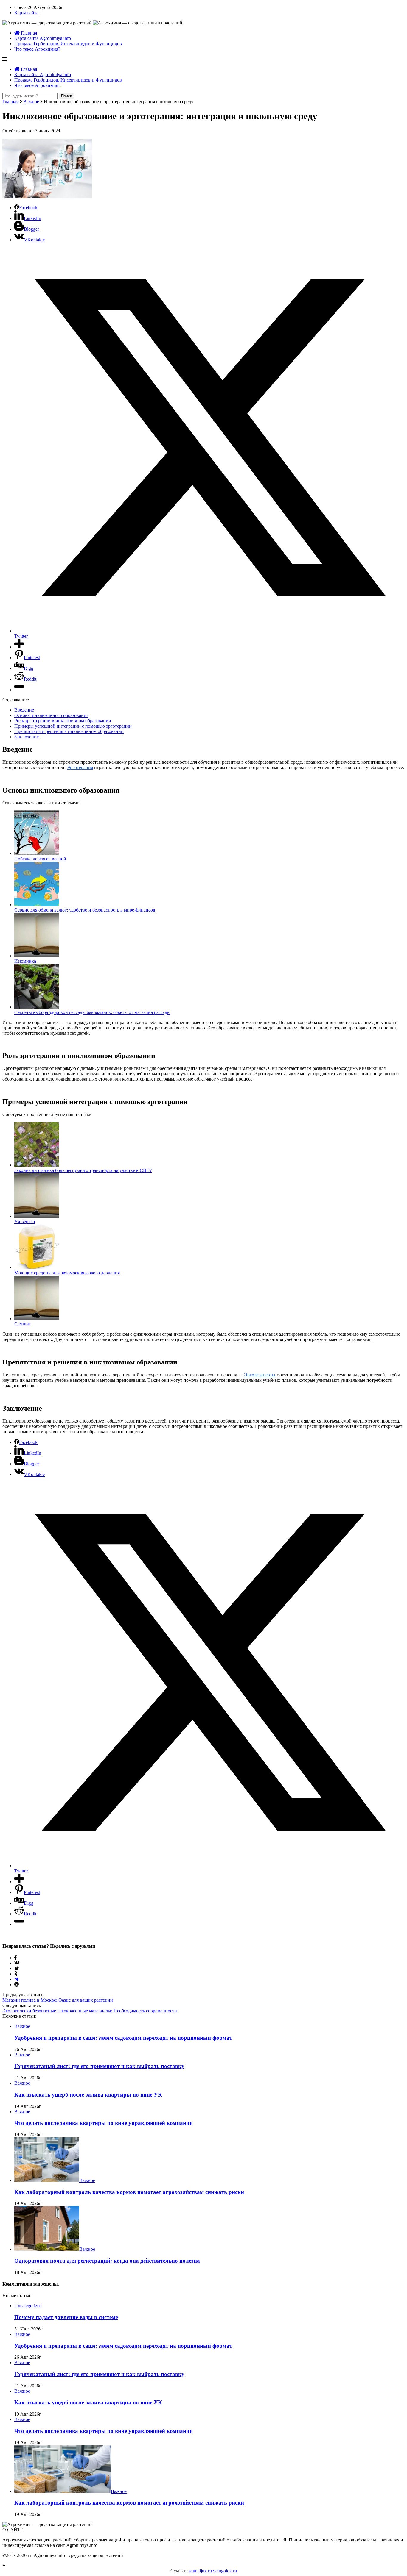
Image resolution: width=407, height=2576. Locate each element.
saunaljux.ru (200, 2571)
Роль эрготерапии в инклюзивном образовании (63, 721)
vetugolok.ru (225, 2571)
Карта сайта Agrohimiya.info (43, 38)
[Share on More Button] (19, 647)
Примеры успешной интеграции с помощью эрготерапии (73, 726)
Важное (31, 102)
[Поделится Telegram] (16, 1979)
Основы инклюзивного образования (51, 715)
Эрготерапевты (260, 1375)
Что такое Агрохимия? (37, 49)
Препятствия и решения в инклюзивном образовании (69, 731)
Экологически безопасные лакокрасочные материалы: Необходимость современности (90, 2011)
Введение (24, 710)
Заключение (27, 737)
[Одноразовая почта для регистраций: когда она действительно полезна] (47, 2249)
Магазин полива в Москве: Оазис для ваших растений (58, 2000)
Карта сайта (26, 13)
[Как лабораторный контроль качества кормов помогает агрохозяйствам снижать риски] (47, 2180)
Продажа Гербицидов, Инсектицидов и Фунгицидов (68, 44)
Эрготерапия (80, 767)
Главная (28, 33)
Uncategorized (28, 2306)
